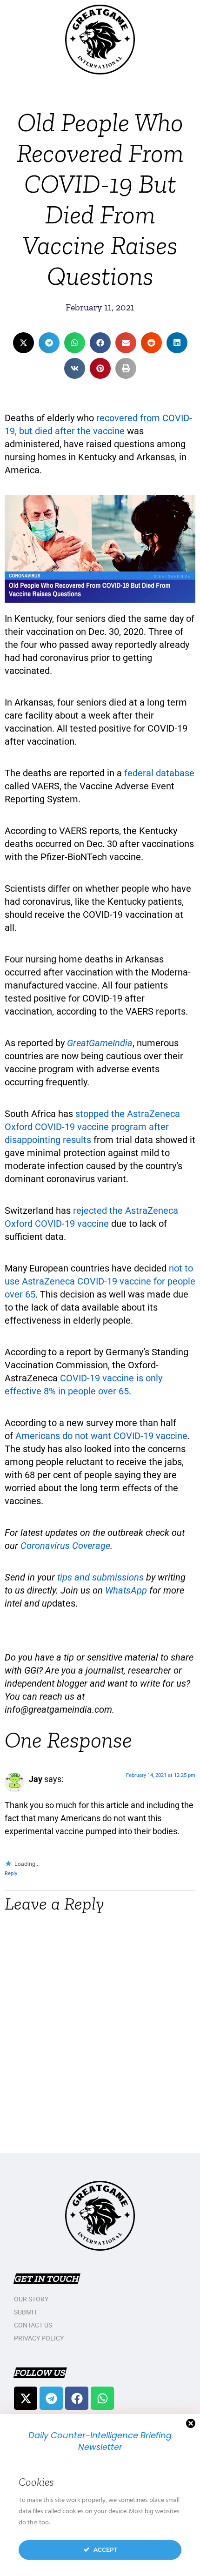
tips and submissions (100, 1577)
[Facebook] (77, 2398)
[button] (23, 343)
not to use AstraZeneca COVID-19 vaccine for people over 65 (100, 1281)
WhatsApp (126, 1590)
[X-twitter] (26, 2398)
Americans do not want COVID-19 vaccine (101, 1436)
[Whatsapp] (102, 2398)
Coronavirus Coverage (65, 1546)
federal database (159, 773)
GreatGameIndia (100, 1043)
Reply (11, 1873)
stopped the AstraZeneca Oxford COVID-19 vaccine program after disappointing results (92, 1127)
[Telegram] (51, 2398)
